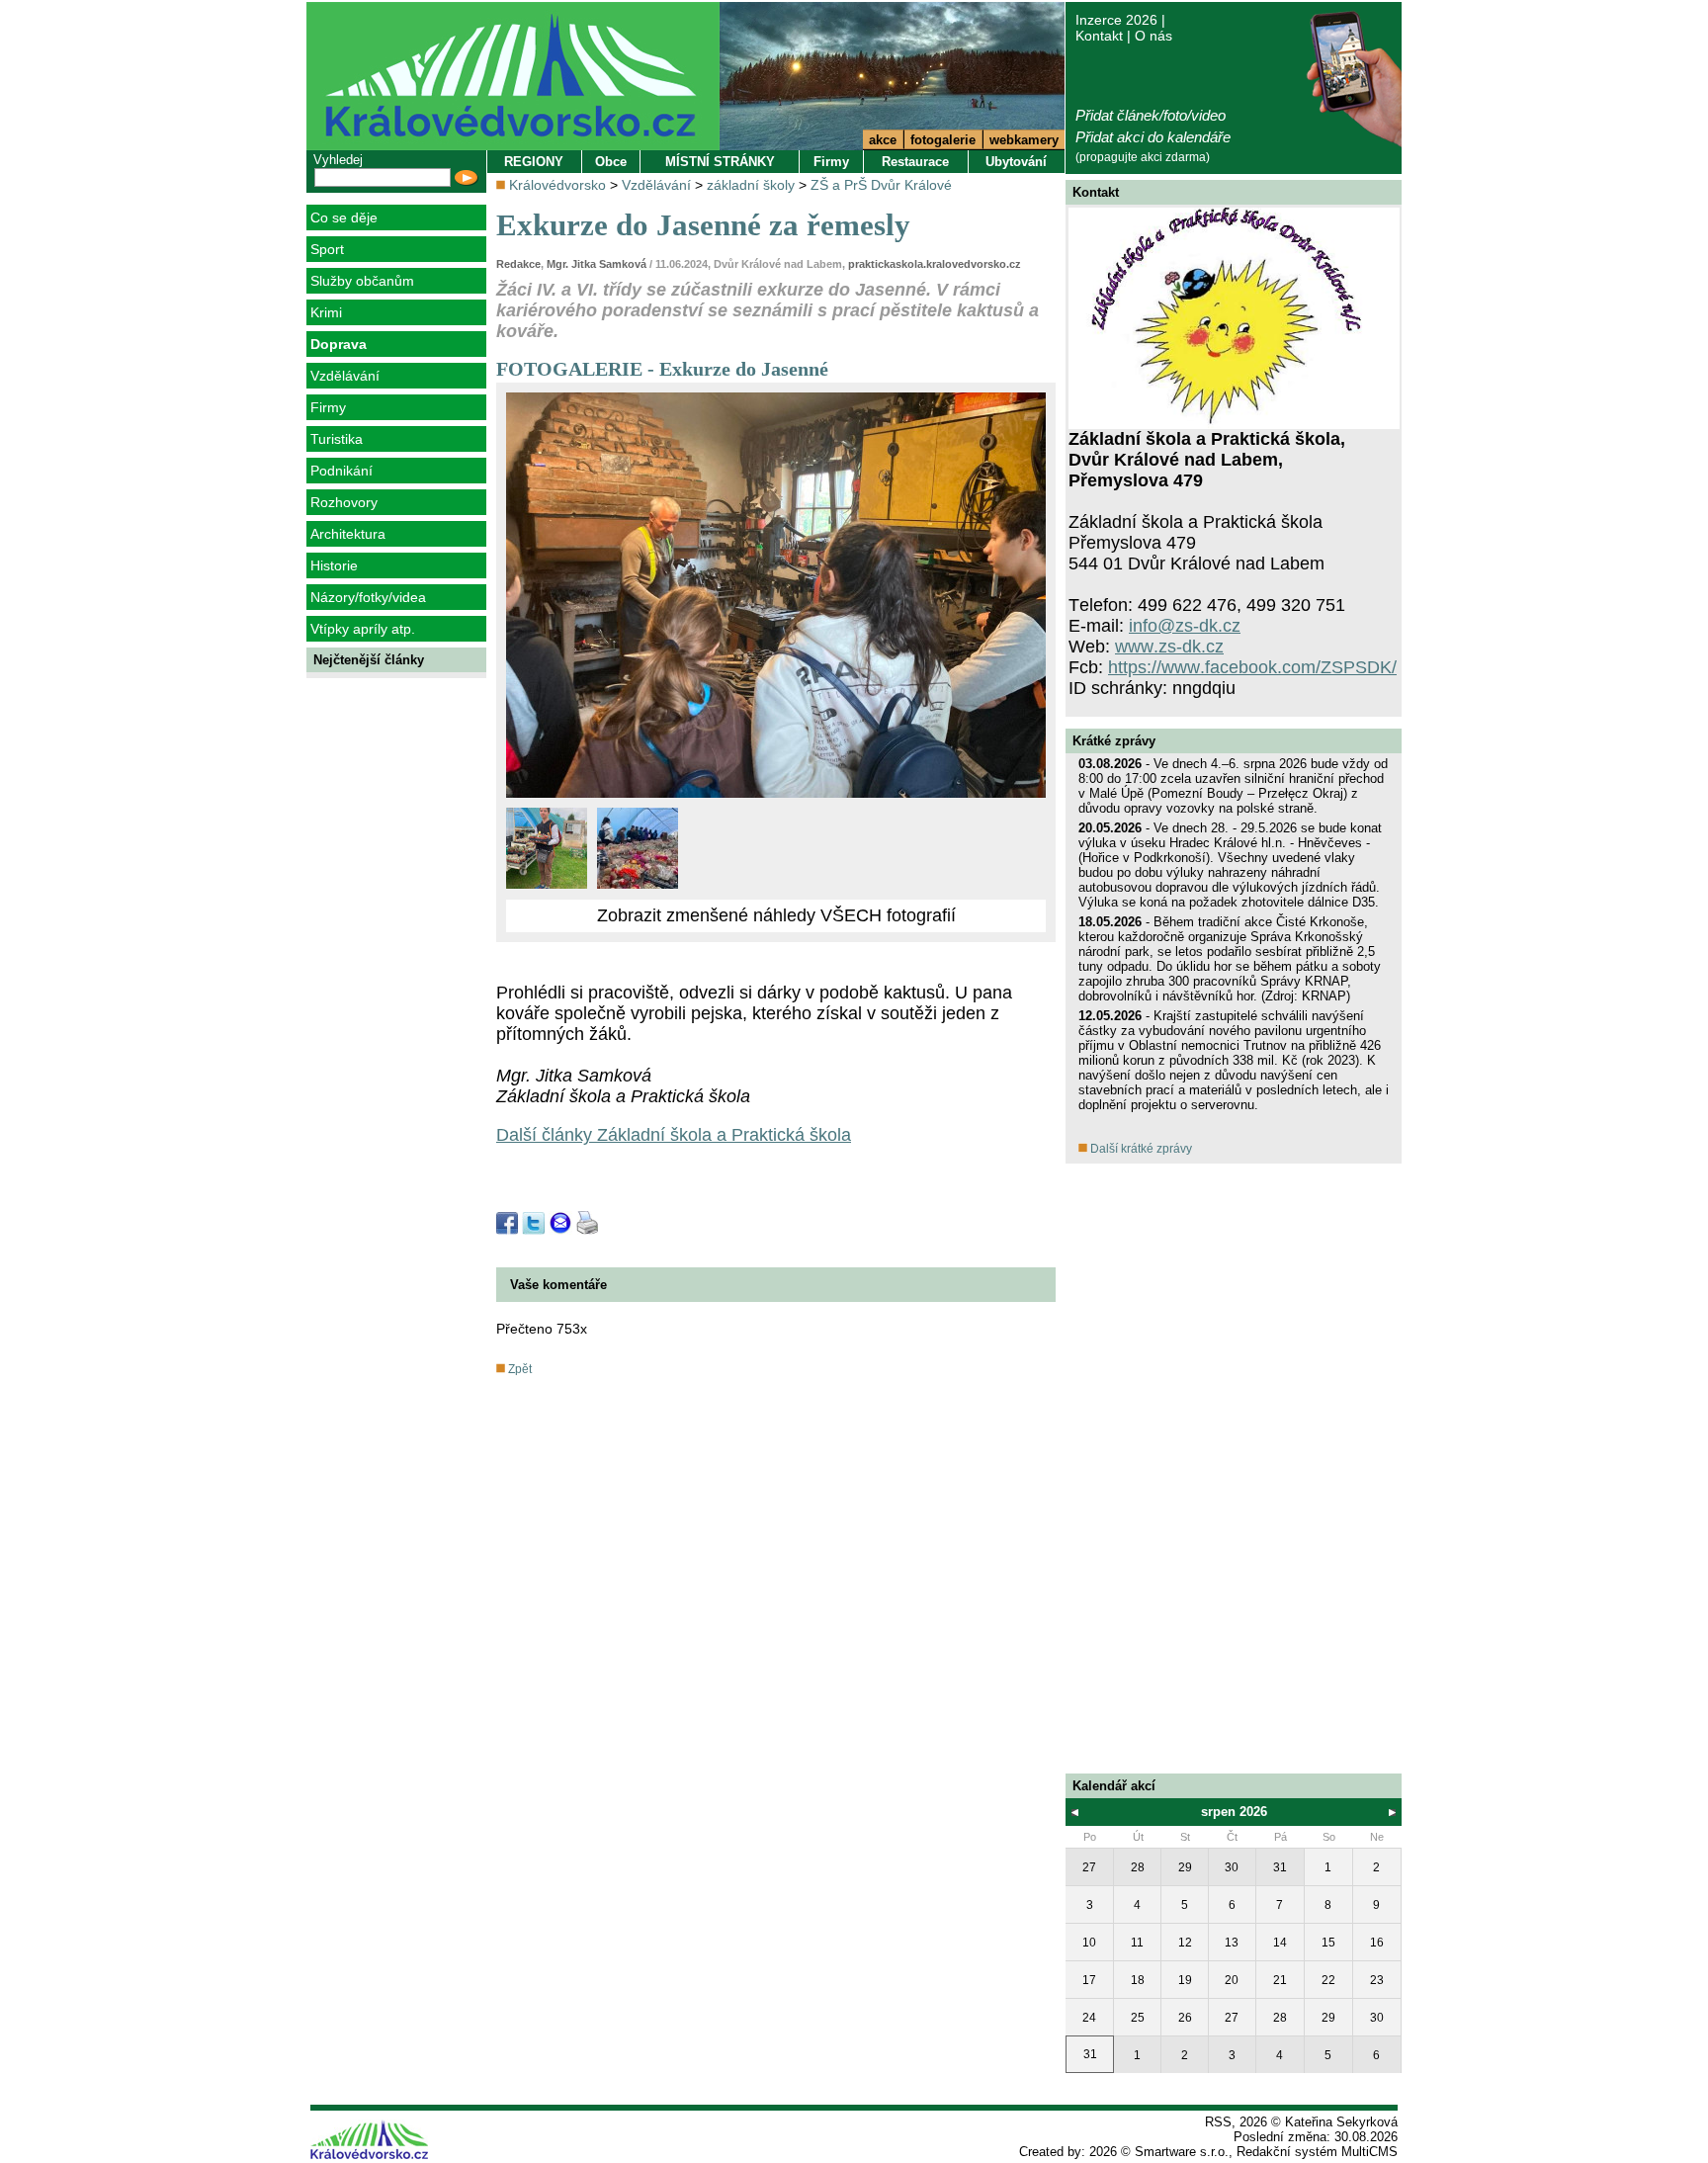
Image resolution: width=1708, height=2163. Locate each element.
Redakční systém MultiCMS (1317, 2152)
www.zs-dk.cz (1169, 647)
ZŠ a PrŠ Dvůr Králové (881, 185)
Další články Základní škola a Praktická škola (674, 1135)
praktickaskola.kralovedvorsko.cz (935, 264)
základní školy (751, 185)
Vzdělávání (345, 376)
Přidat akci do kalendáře (1153, 137)
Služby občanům (362, 281)
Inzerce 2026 (1116, 20)
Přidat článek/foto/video (1151, 115)
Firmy (328, 407)
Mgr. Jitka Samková (597, 264)
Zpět (518, 1369)
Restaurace (915, 162)
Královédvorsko (557, 185)
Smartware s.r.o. (1182, 2152)
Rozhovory (344, 502)
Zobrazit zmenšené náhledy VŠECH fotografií (776, 915)
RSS (1218, 2122)
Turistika (337, 439)
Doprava (339, 344)
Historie (334, 565)
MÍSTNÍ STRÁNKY (720, 162)
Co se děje (344, 217)
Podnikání (342, 471)
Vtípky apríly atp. (363, 629)
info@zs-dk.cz (1185, 626)
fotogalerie (943, 140)
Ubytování (1016, 162)
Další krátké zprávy (1140, 1149)
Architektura (348, 534)
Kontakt (1099, 36)
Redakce (518, 264)
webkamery (1024, 140)
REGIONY (534, 162)
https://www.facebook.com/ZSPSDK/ (1252, 667)
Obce (611, 162)
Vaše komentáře (558, 1285)
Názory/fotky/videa (368, 597)
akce (883, 140)
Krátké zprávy (1114, 741)
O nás (1153, 36)
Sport (327, 249)
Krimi (326, 312)
